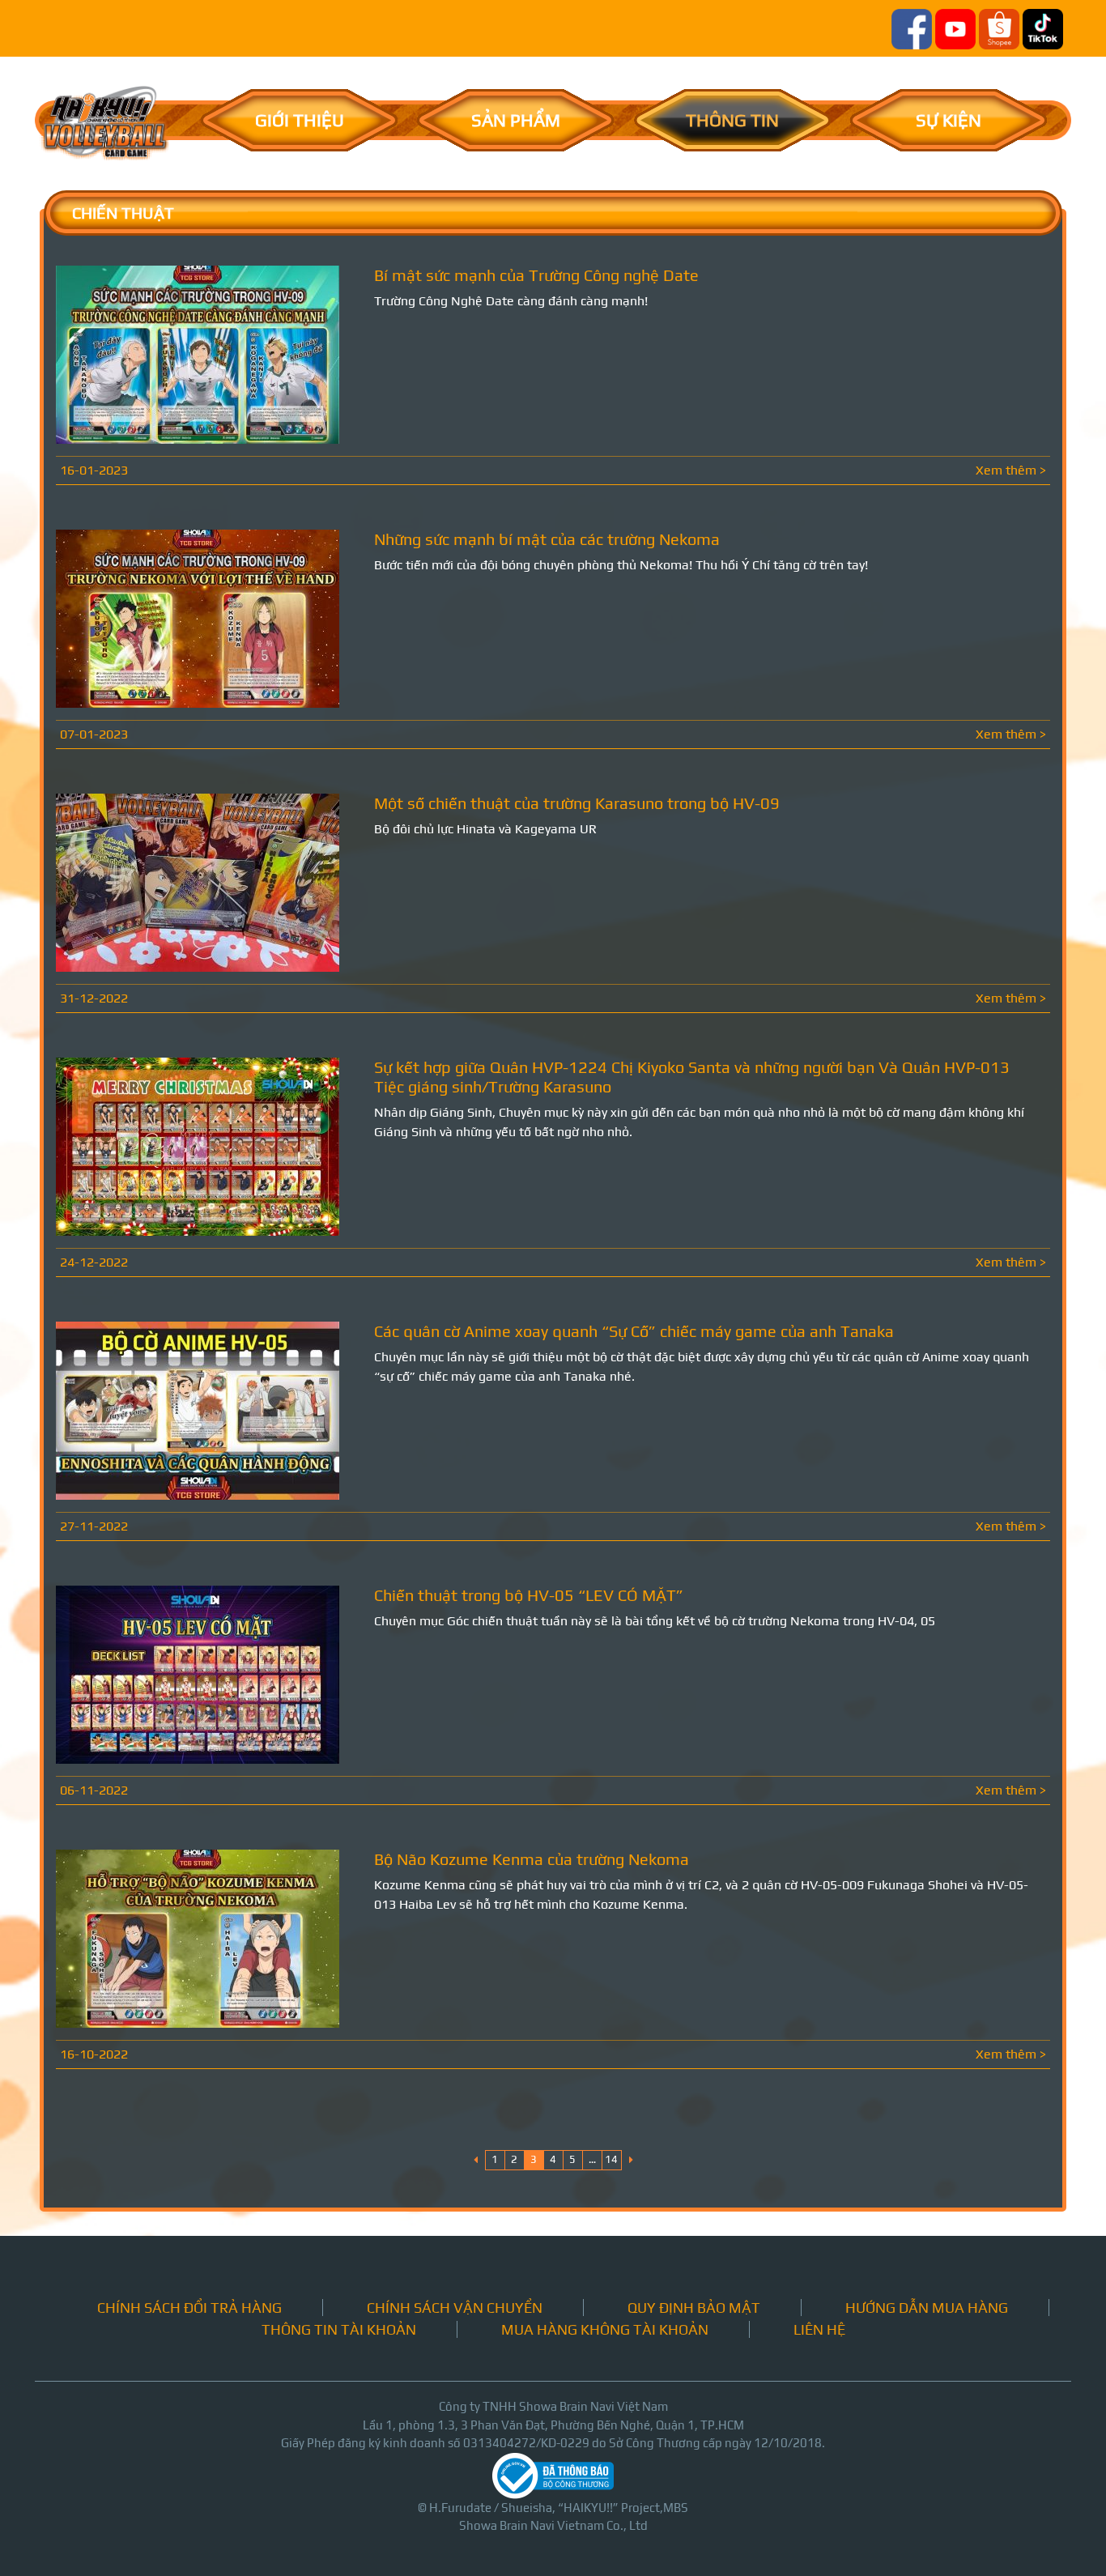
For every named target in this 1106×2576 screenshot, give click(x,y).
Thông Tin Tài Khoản (339, 2329)
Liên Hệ (819, 2329)
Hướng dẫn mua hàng (927, 2308)
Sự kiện (949, 120)
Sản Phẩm (516, 120)
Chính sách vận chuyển (455, 2308)
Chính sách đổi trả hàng (189, 2308)
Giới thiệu (300, 120)
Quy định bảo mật (694, 2308)
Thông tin (732, 120)
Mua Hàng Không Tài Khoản (605, 2329)
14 (611, 2159)
